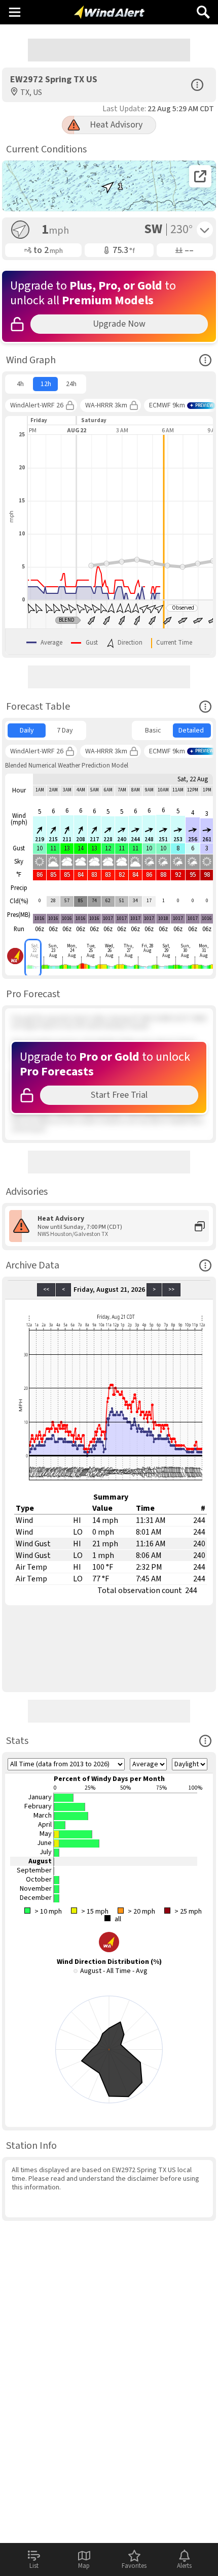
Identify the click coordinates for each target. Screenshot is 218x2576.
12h (46, 384)
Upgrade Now (119, 324)
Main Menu (14, 12)
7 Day (65, 730)
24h (71, 384)
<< (46, 1290)
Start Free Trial (119, 1095)
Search (203, 8)
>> (171, 1290)
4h (20, 384)
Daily (27, 730)
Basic (153, 730)
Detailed (191, 730)
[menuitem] (20, 384)
